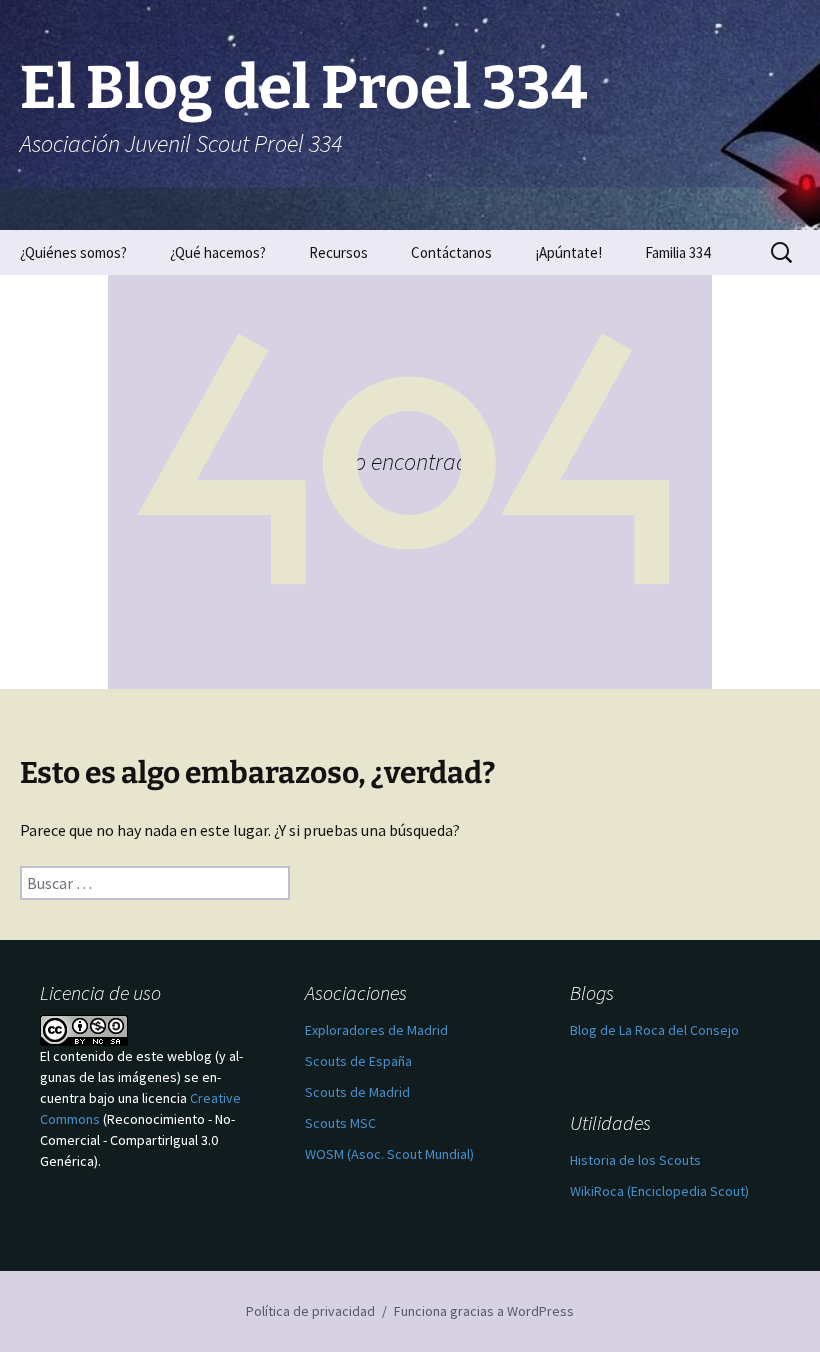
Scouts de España (358, 1061)
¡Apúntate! (568, 252)
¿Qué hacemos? (218, 252)
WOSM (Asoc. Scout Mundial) (389, 1154)
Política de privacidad (310, 1311)
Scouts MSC (340, 1123)
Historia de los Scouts (635, 1160)
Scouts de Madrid (357, 1092)
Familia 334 (677, 252)
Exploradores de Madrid (376, 1030)
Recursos (338, 252)
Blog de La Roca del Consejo (654, 1030)
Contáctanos (451, 252)
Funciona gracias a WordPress (484, 1311)
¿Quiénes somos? (73, 252)
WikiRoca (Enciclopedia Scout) (659, 1191)
